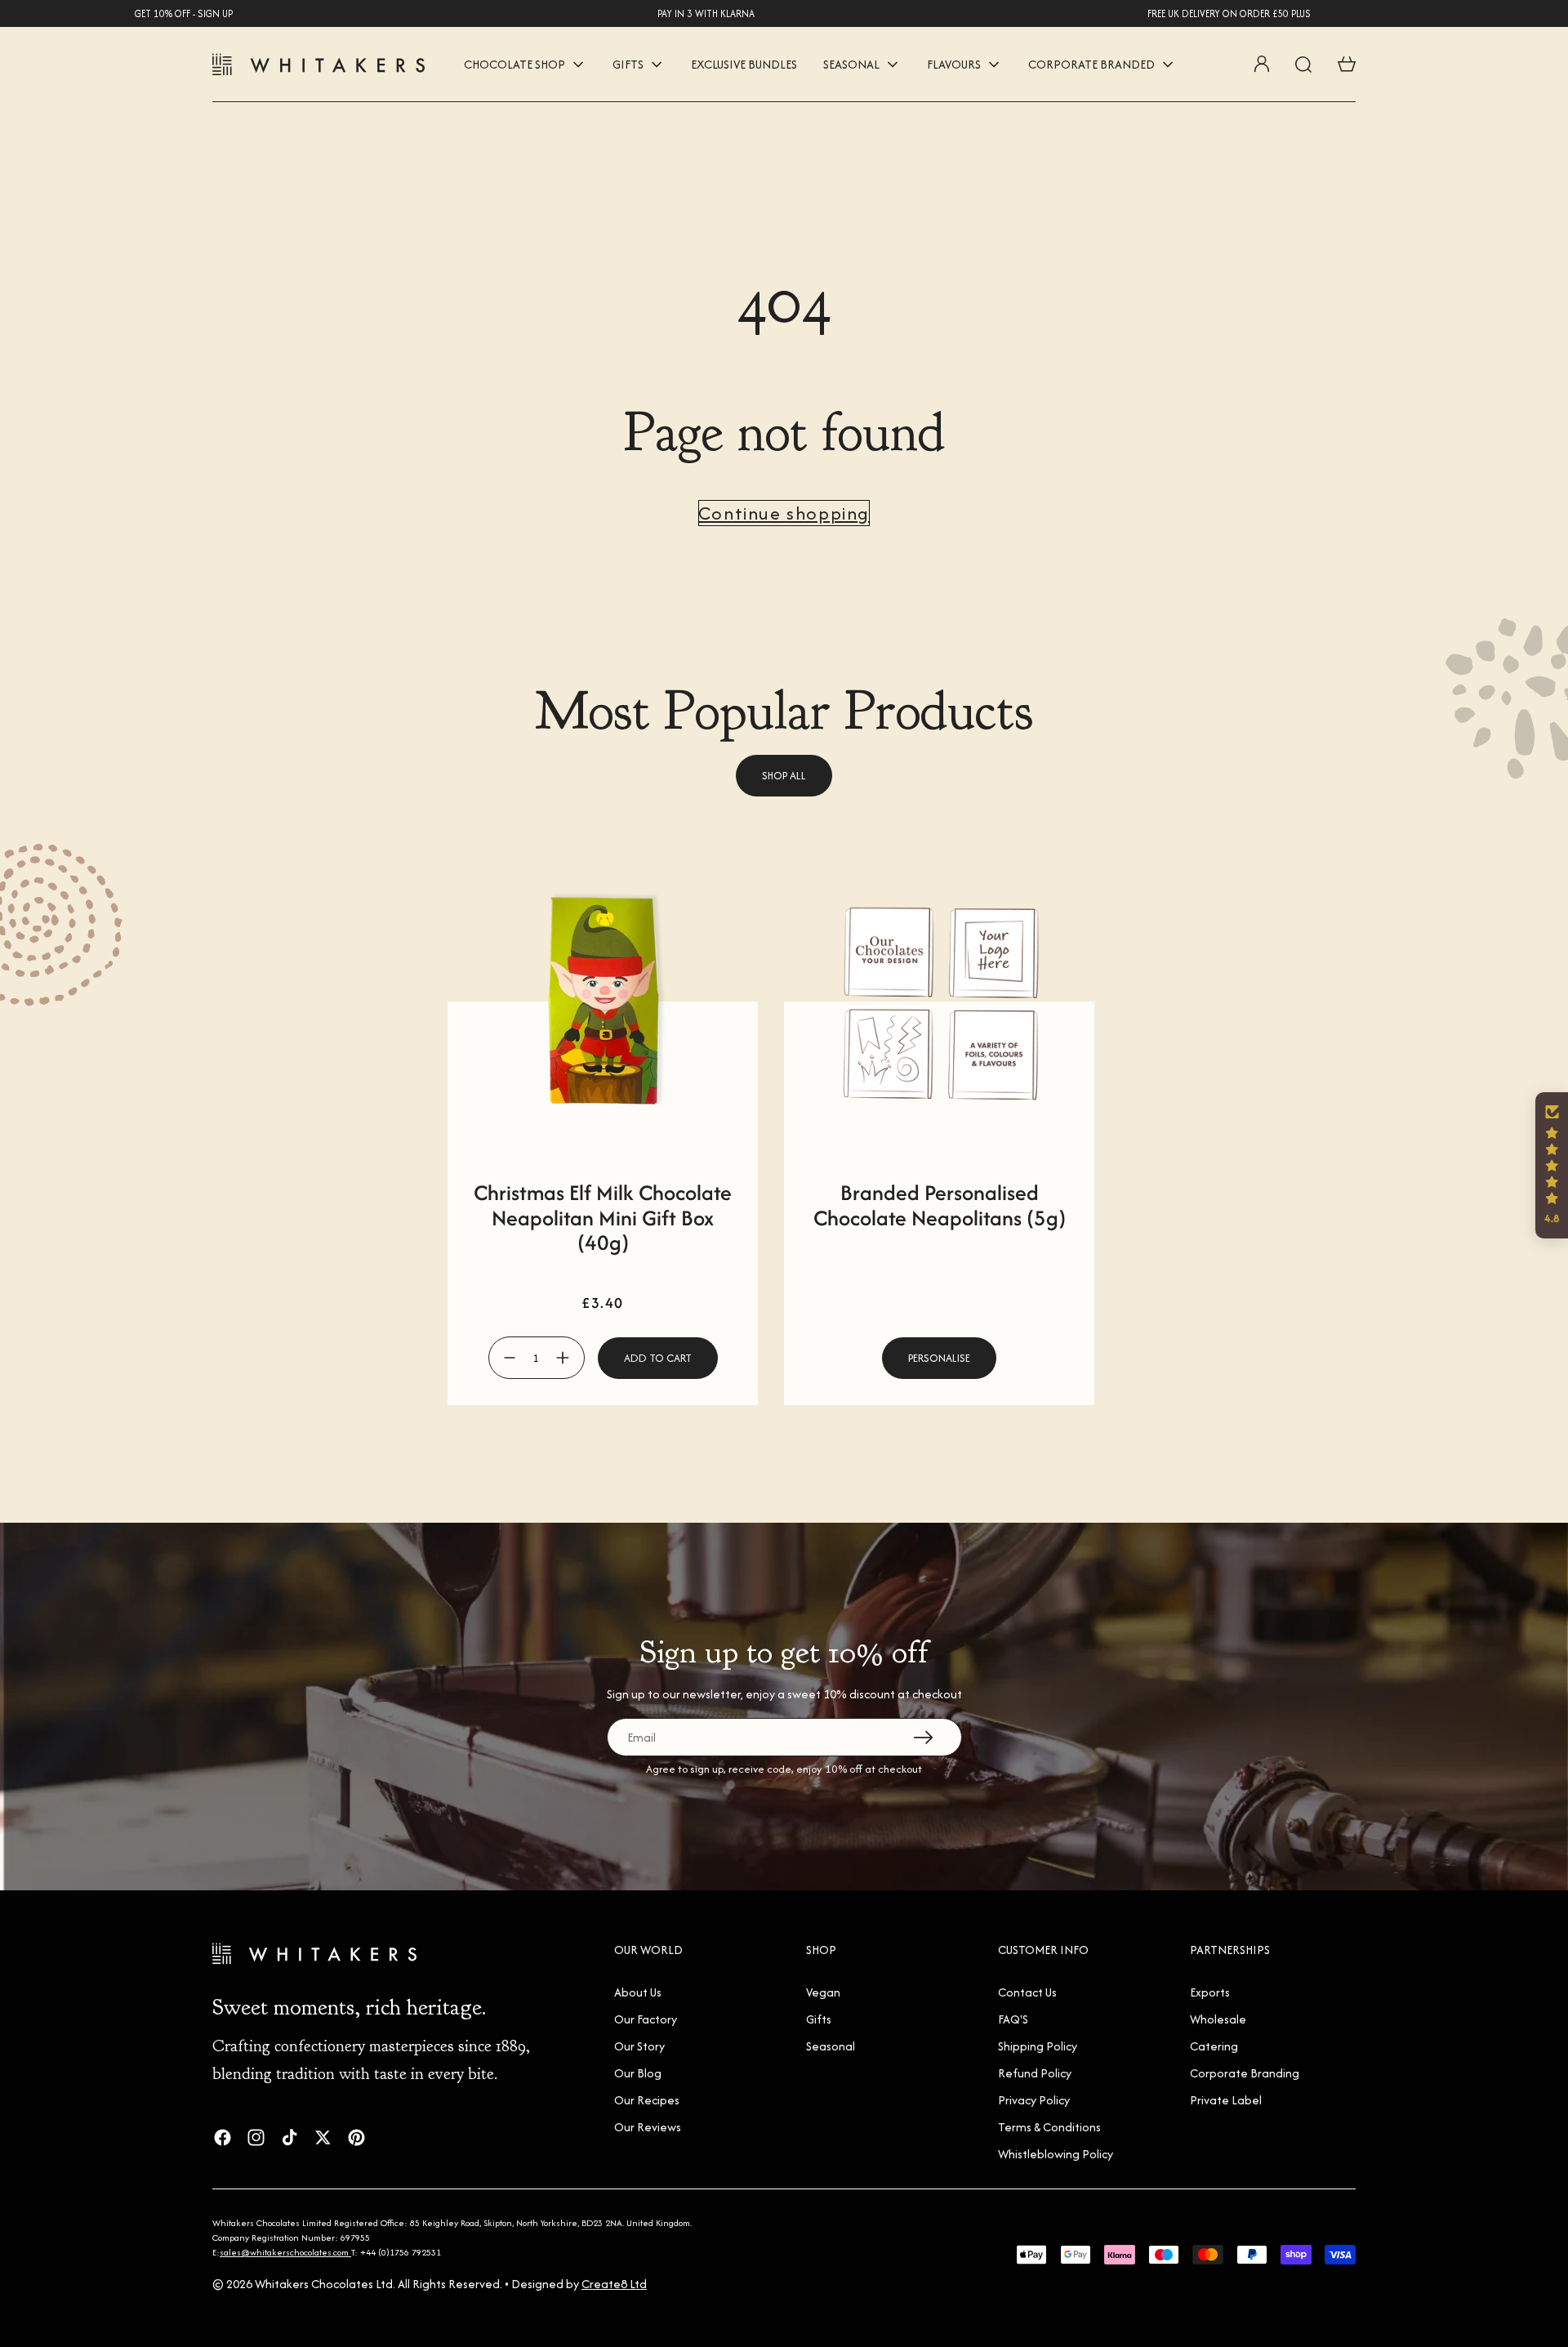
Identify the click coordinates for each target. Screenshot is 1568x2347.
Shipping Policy (1038, 2046)
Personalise (939, 1358)
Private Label (1226, 2100)
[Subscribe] (923, 1737)
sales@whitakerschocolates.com (285, 2252)
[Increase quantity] (563, 1358)
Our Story (639, 2046)
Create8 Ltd (614, 2284)
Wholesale (1218, 2019)
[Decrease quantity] (510, 1358)
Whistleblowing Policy (1056, 2154)
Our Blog (638, 2073)
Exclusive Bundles (744, 64)
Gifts (819, 2019)
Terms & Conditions (1049, 2127)
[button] (1552, 1165)
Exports (1210, 1992)
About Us (638, 1992)
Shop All (784, 776)
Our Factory (646, 2019)
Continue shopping (784, 513)
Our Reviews (648, 2127)
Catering (1214, 2046)
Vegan (823, 1992)
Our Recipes (647, 2100)
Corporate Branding (1245, 2073)
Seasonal (831, 2046)
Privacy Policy (1034, 2100)
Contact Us (1027, 1992)
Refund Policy (1035, 2073)
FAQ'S (1013, 2019)
